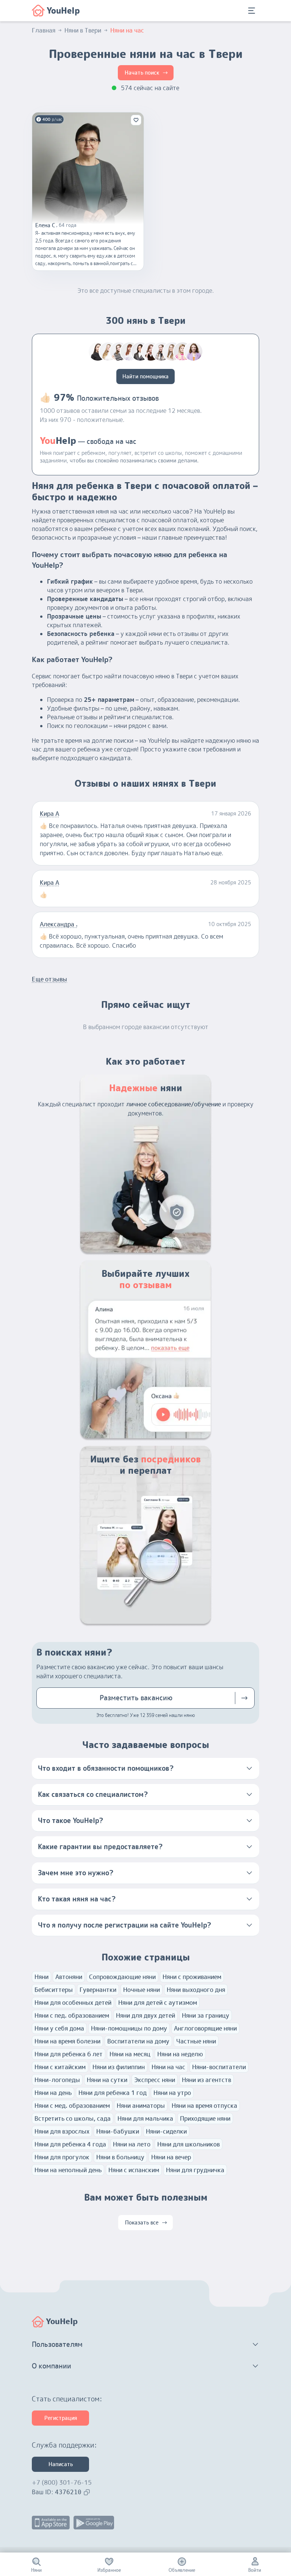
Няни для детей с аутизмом (158, 2003)
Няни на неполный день (68, 2170)
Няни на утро (172, 2093)
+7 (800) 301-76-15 (62, 2482)
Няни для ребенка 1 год (113, 2093)
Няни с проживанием (192, 1977)
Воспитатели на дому (138, 2041)
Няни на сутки (107, 2080)
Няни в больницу (120, 2157)
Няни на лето (132, 2144)
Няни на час (168, 2067)
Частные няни (196, 2041)
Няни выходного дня (196, 1990)
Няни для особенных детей (73, 2003)
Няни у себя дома (59, 2028)
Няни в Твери (83, 30)
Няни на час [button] (127, 30)
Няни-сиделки (166, 2131)
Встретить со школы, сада (73, 2118)
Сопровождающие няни (122, 1977)
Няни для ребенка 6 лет (69, 2054)
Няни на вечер (171, 2157)
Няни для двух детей (145, 2015)
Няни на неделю (180, 2054)
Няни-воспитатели (219, 2067)
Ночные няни (142, 1990)
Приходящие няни (205, 2118)
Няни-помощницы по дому (129, 2028)
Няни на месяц (130, 2054)
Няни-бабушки (118, 2131)
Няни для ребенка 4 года (70, 2144)
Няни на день (53, 2093)
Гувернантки (98, 1990)
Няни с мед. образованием (72, 2106)
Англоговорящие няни (205, 2028)
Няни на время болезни (67, 2041)
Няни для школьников (189, 2144)
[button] (145, 1768)
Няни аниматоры (141, 2106)
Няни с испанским (134, 2170)
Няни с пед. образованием (72, 2015)
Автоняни (69, 1977)
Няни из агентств (207, 2080)
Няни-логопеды (57, 2080)
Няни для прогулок (62, 2157)
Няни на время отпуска (204, 2106)
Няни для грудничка (195, 2170)
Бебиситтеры (54, 1990)
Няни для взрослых (62, 2131)
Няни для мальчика (145, 2118)
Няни (41, 1977)
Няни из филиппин (119, 2067)
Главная (44, 30)
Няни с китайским (60, 2067)
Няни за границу (206, 2015)
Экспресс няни (155, 2080)
